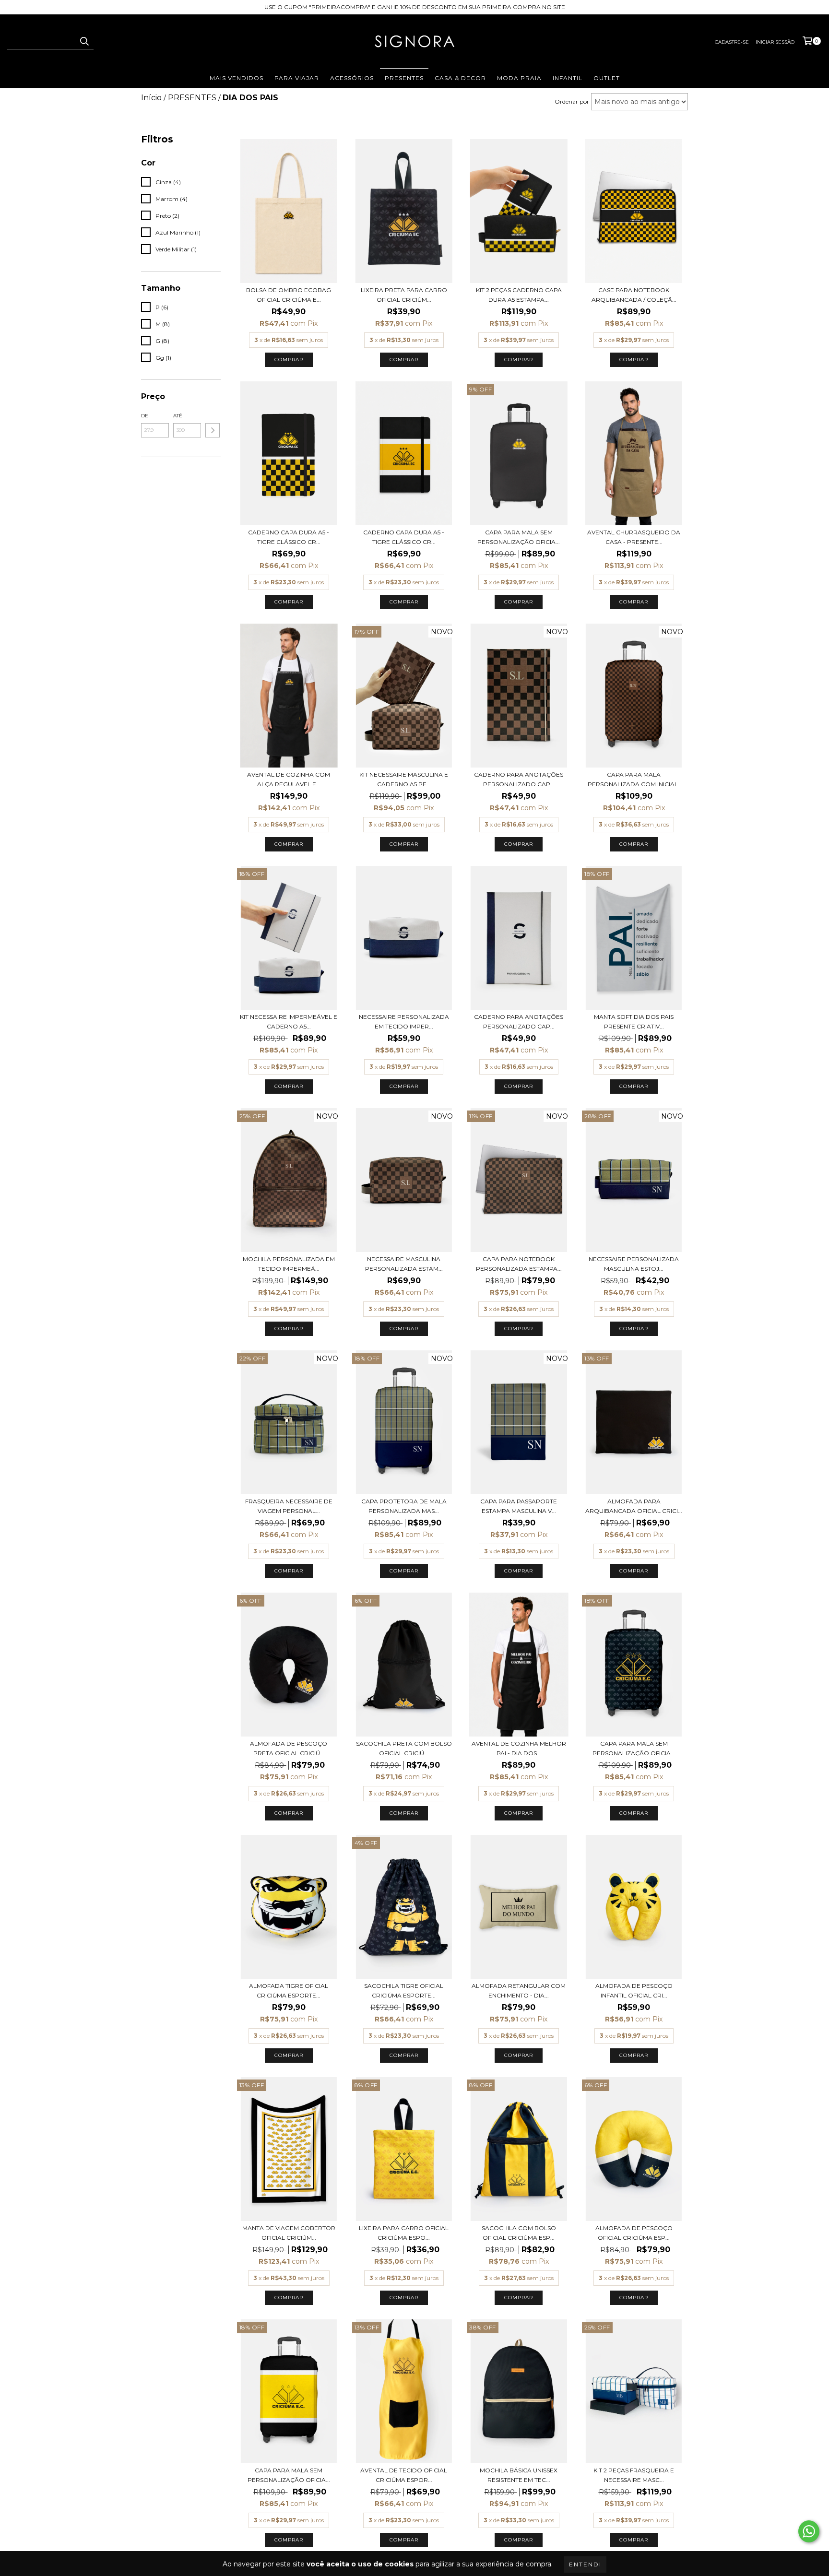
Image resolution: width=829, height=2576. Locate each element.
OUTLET (607, 78)
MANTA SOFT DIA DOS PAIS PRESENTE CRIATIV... (634, 1022)
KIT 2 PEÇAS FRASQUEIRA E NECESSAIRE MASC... (634, 2475)
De (145, 416)
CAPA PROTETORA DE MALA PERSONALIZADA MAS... (404, 1506)
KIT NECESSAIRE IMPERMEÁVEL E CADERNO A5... (289, 1022)
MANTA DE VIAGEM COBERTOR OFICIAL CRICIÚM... (289, 2233)
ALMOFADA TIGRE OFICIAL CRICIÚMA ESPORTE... (289, 1991)
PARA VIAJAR (297, 78)
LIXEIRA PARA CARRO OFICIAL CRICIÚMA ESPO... (404, 2233)
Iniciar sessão (775, 42)
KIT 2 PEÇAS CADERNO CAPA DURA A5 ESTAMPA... (519, 295)
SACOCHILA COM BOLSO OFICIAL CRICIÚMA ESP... (519, 2233)
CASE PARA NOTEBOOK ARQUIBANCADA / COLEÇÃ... (634, 295)
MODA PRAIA (519, 78)
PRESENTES (404, 78)
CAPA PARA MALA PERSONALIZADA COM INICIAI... (634, 779)
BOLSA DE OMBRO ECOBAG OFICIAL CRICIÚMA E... (289, 295)
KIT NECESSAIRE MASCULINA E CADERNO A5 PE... (404, 779)
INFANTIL (568, 78)
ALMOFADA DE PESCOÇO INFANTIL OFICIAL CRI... (634, 1991)
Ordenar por (572, 101)
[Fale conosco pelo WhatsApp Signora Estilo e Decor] (809, 2531)
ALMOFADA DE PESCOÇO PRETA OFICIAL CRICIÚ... (289, 1748)
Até (178, 416)
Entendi (585, 2564)
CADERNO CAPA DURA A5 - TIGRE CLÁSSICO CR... (289, 537)
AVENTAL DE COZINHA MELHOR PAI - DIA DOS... (519, 1748)
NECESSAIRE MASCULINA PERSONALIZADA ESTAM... (404, 1264)
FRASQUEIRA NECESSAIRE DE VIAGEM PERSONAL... (289, 1506)
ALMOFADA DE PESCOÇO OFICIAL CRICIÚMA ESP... (634, 2233)
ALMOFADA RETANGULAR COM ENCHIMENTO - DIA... (519, 1991)
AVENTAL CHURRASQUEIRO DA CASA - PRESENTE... (634, 537)
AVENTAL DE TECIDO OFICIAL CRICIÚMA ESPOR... (404, 2475)
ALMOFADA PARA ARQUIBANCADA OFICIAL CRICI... (634, 1506)
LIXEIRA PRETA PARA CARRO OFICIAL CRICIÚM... (404, 295)
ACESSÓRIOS (352, 78)
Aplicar (213, 430)
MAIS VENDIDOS (237, 78)
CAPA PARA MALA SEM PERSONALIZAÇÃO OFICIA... (519, 537)
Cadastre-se (732, 42)
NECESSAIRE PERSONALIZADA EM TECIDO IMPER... (404, 1022)
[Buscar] (84, 41)
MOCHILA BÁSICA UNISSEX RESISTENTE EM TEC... (519, 2475)
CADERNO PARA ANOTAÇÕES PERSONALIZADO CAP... (519, 779)
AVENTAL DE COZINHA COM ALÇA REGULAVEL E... (289, 779)
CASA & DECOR (460, 78)
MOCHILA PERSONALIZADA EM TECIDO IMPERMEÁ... (289, 1264)
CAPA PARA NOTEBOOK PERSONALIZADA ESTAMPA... (519, 1264)
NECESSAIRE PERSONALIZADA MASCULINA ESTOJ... (634, 1264)
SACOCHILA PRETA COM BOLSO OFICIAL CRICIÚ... (404, 1748)
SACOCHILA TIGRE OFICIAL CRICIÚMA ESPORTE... (404, 1991)
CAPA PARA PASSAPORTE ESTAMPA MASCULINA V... (519, 1506)
